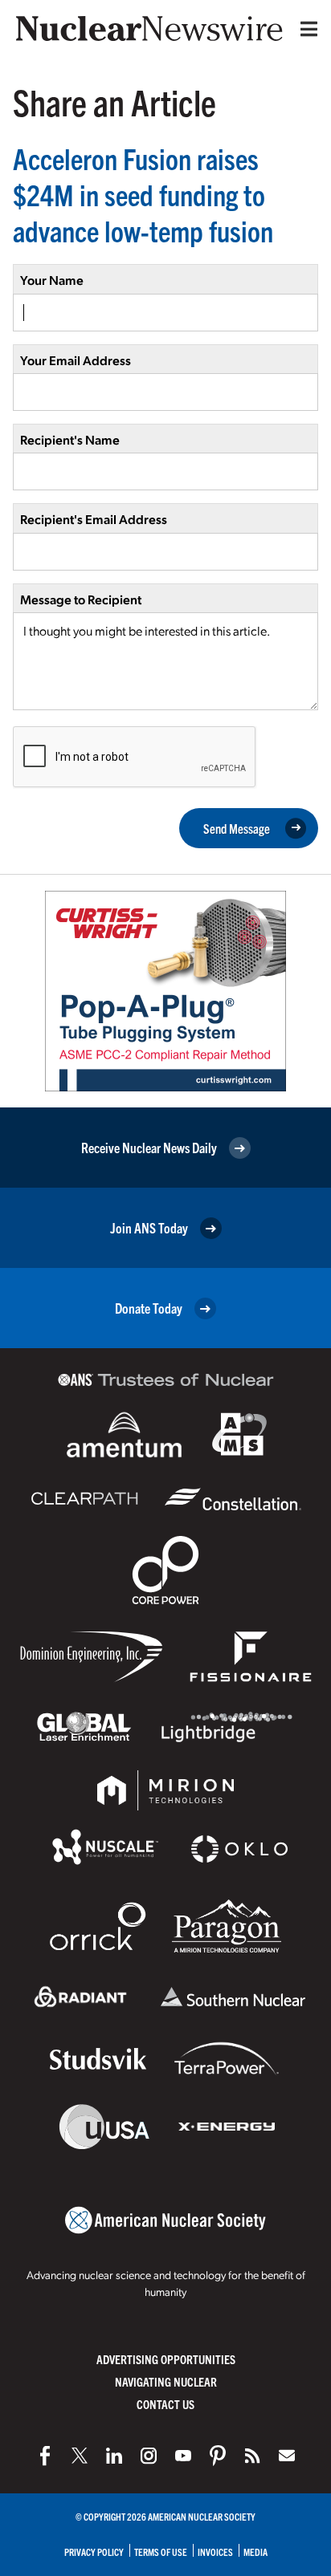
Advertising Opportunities (166, 2359)
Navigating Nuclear (166, 2381)
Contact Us (165, 2404)
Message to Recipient (81, 599)
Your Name (52, 280)
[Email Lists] (287, 2456)
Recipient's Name (70, 439)
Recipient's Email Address (94, 519)
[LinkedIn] (114, 2456)
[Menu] (305, 29)
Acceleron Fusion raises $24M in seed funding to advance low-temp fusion (143, 194)
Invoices (215, 2552)
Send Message (237, 828)
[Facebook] (45, 2456)
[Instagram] (149, 2456)
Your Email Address (76, 360)
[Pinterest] (218, 2456)
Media (255, 2552)
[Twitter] (80, 2456)
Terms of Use (161, 2552)
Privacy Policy (94, 2552)
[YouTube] (183, 2456)
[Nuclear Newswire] (252, 2456)
